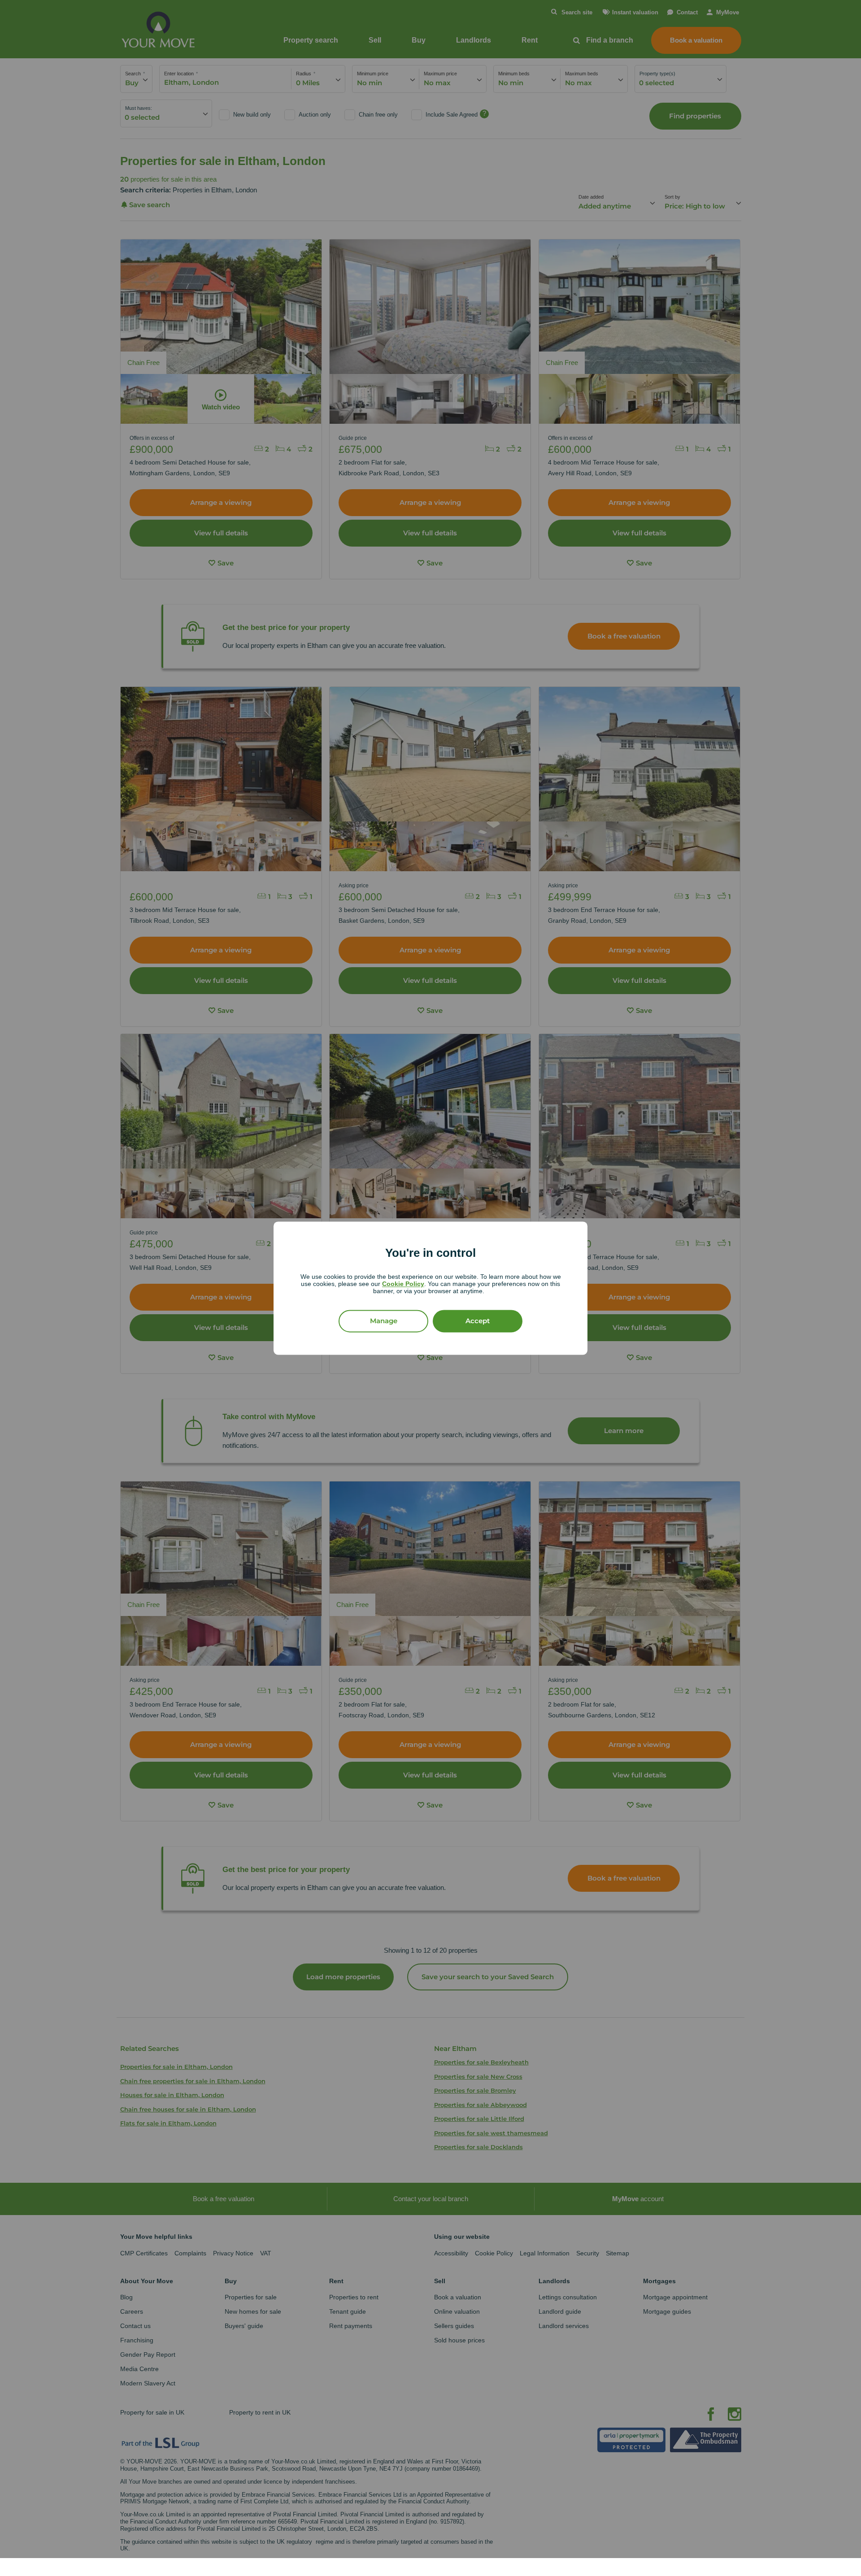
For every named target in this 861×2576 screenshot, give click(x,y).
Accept (478, 1321)
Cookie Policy (403, 1284)
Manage (384, 1321)
